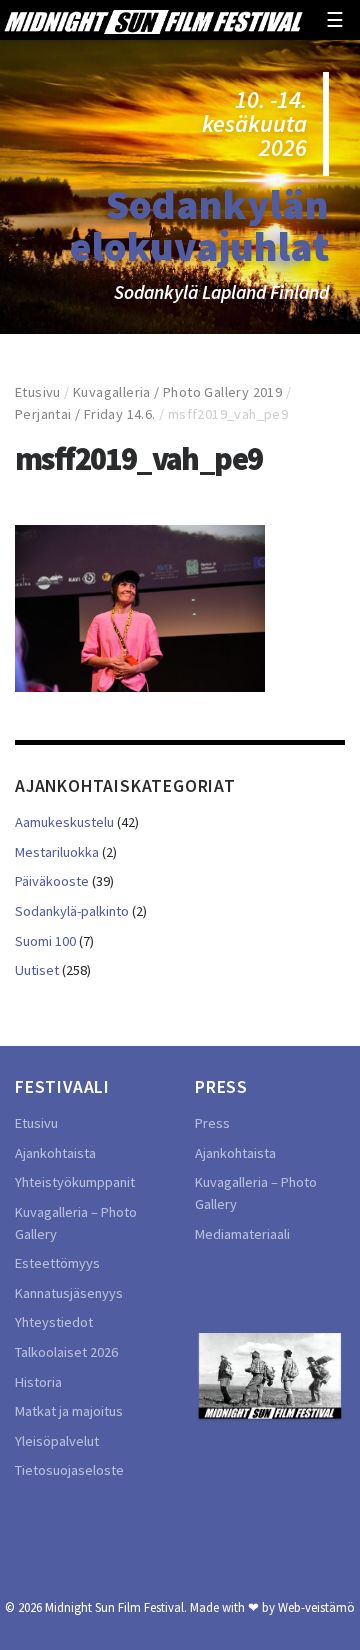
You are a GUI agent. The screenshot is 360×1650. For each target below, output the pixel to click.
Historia (38, 1382)
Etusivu (38, 392)
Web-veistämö (316, 1607)
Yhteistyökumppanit (75, 1182)
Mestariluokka (57, 852)
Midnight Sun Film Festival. (116, 1607)
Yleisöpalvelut (57, 1441)
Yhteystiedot (54, 1322)
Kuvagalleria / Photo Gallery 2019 (177, 392)
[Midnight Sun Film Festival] (153, 20)
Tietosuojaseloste (69, 1470)
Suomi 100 (45, 941)
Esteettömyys (57, 1263)
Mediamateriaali (242, 1234)
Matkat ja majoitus (69, 1411)
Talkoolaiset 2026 (66, 1352)
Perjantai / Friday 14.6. (85, 414)
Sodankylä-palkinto (72, 911)
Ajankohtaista (55, 1153)
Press (212, 1123)
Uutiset (37, 970)
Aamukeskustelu (64, 822)
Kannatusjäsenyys (69, 1293)
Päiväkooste (52, 881)
